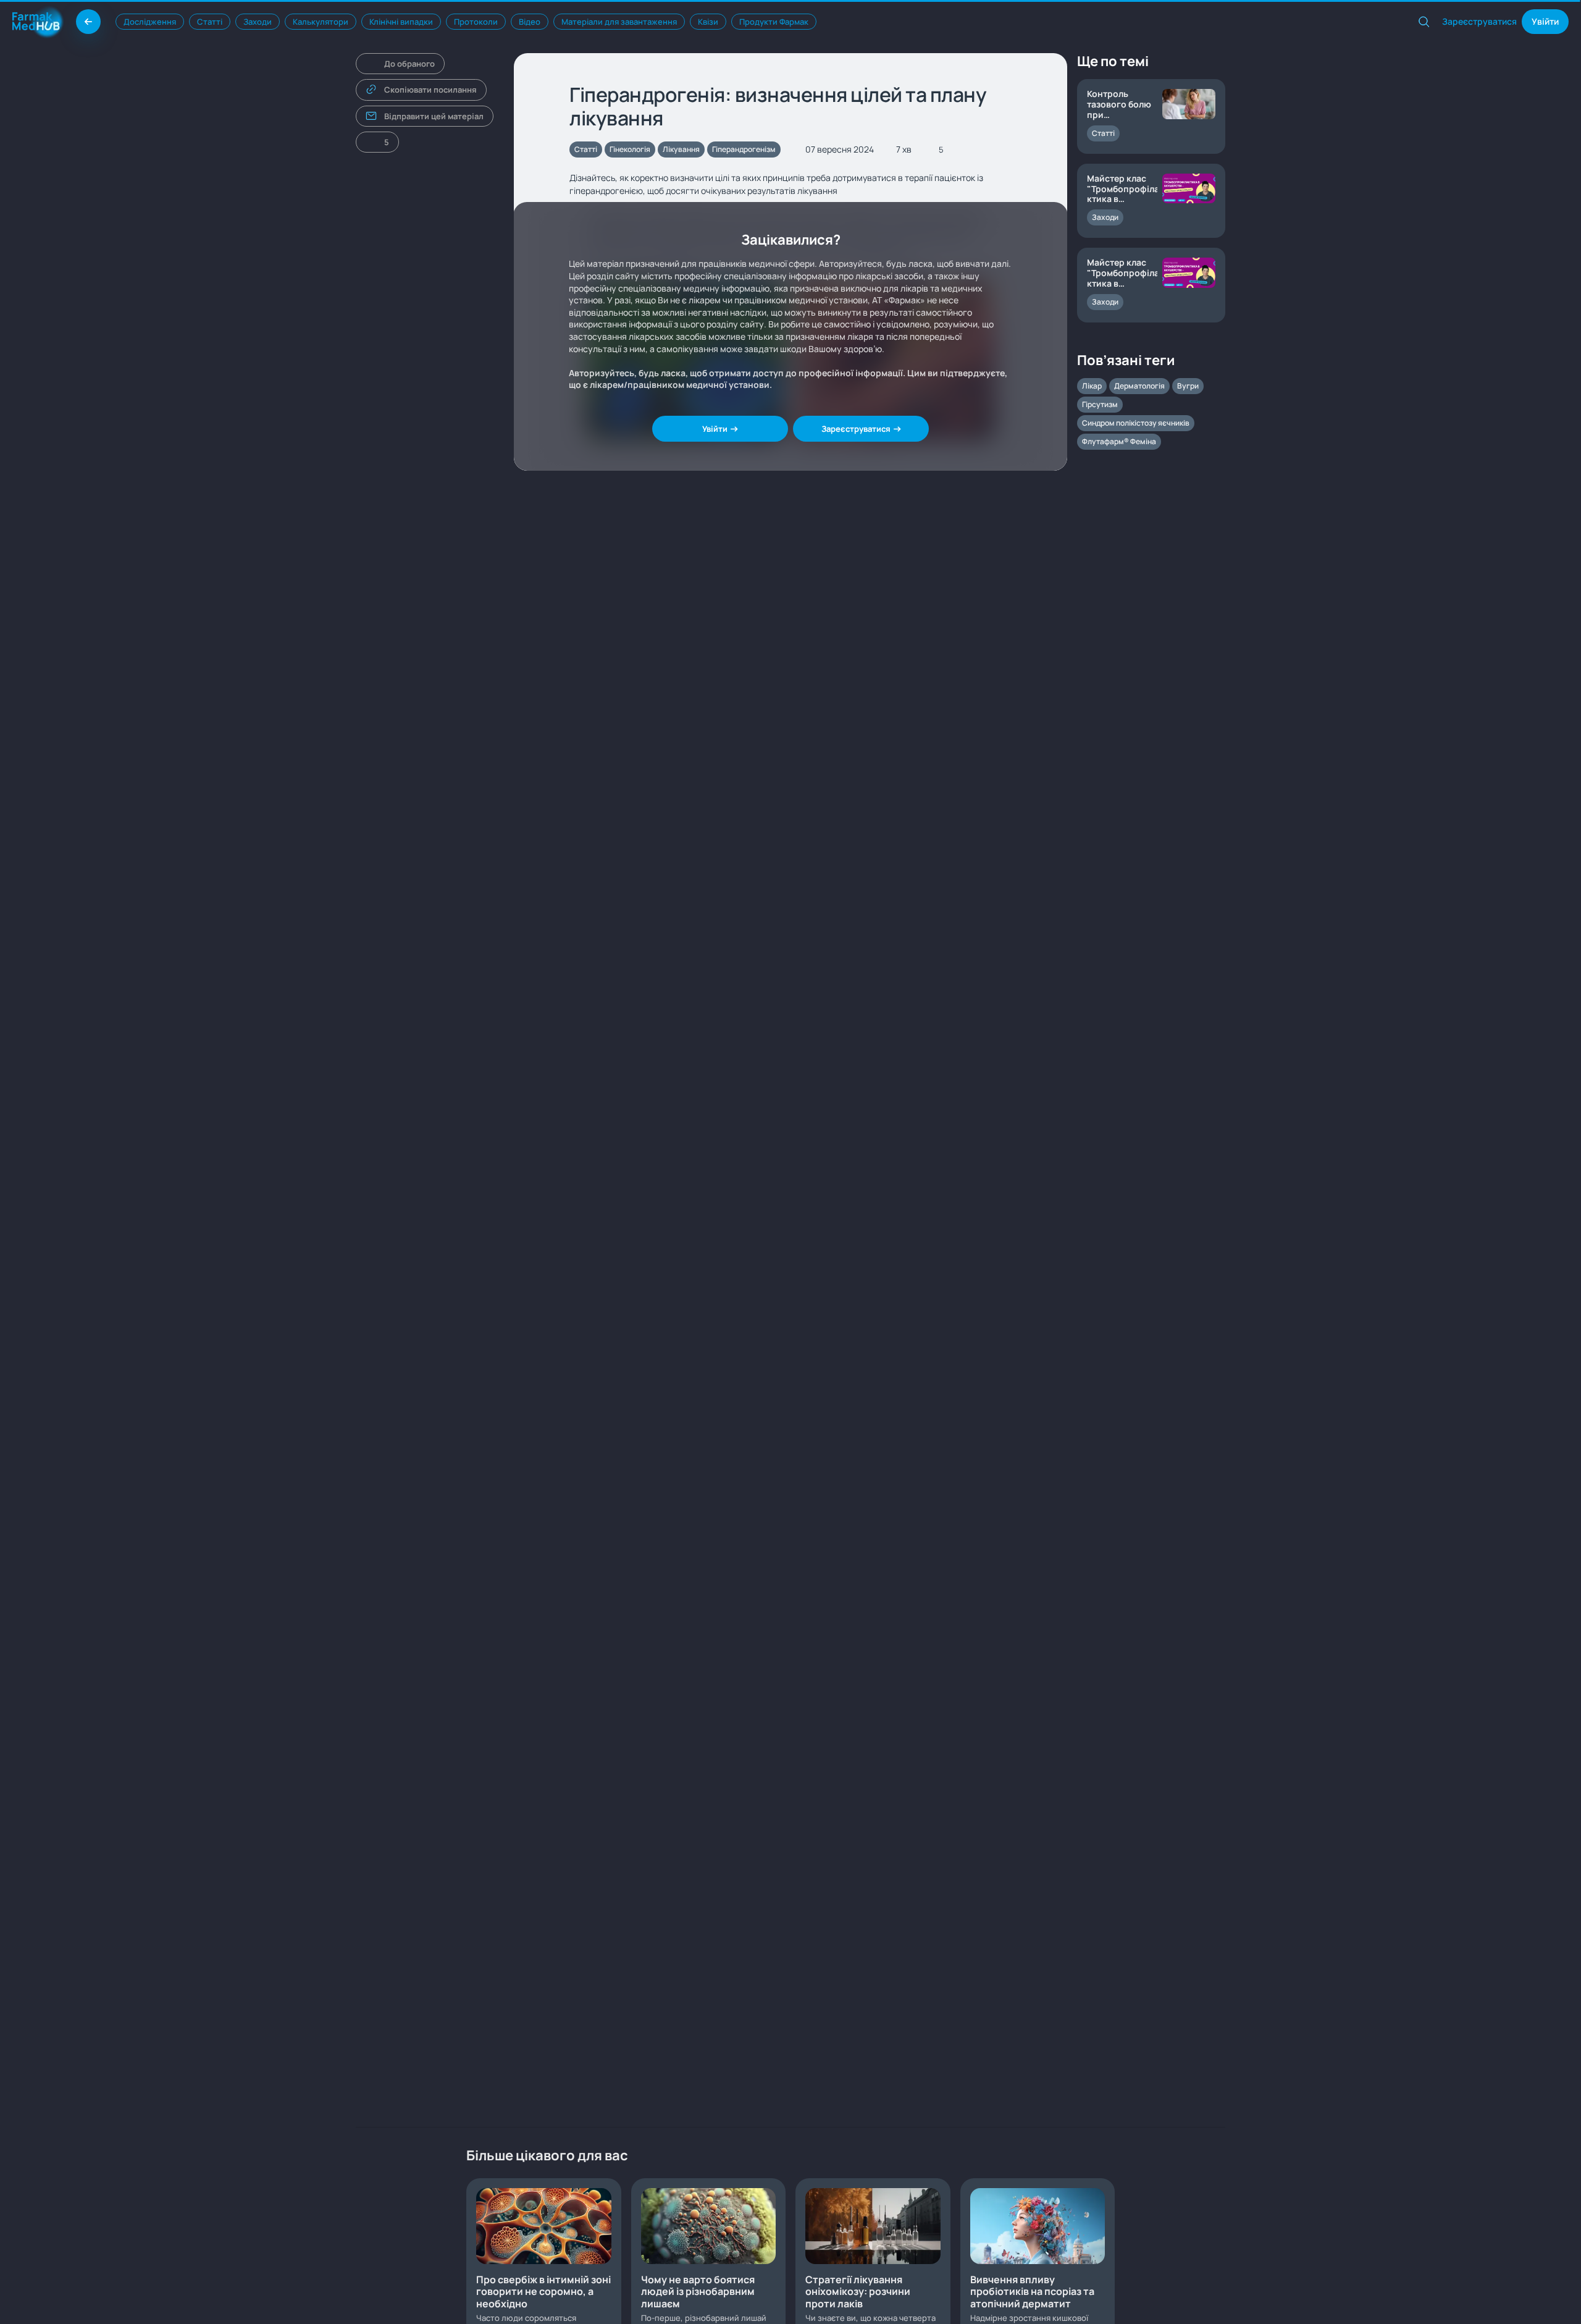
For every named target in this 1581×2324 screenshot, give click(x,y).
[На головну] (88, 22)
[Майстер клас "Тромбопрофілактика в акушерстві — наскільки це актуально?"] (1151, 285)
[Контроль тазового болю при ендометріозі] (1151, 116)
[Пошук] (1424, 22)
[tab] (150, 22)
